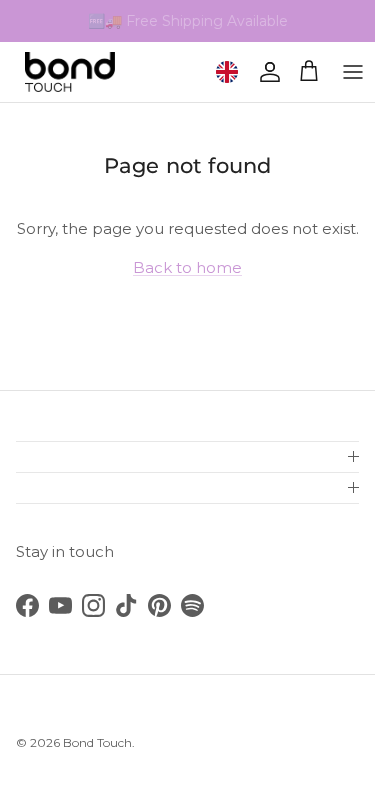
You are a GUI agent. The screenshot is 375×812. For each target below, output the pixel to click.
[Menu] (353, 72)
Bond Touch (97, 742)
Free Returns (226, 29)
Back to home (187, 267)
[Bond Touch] (70, 72)
